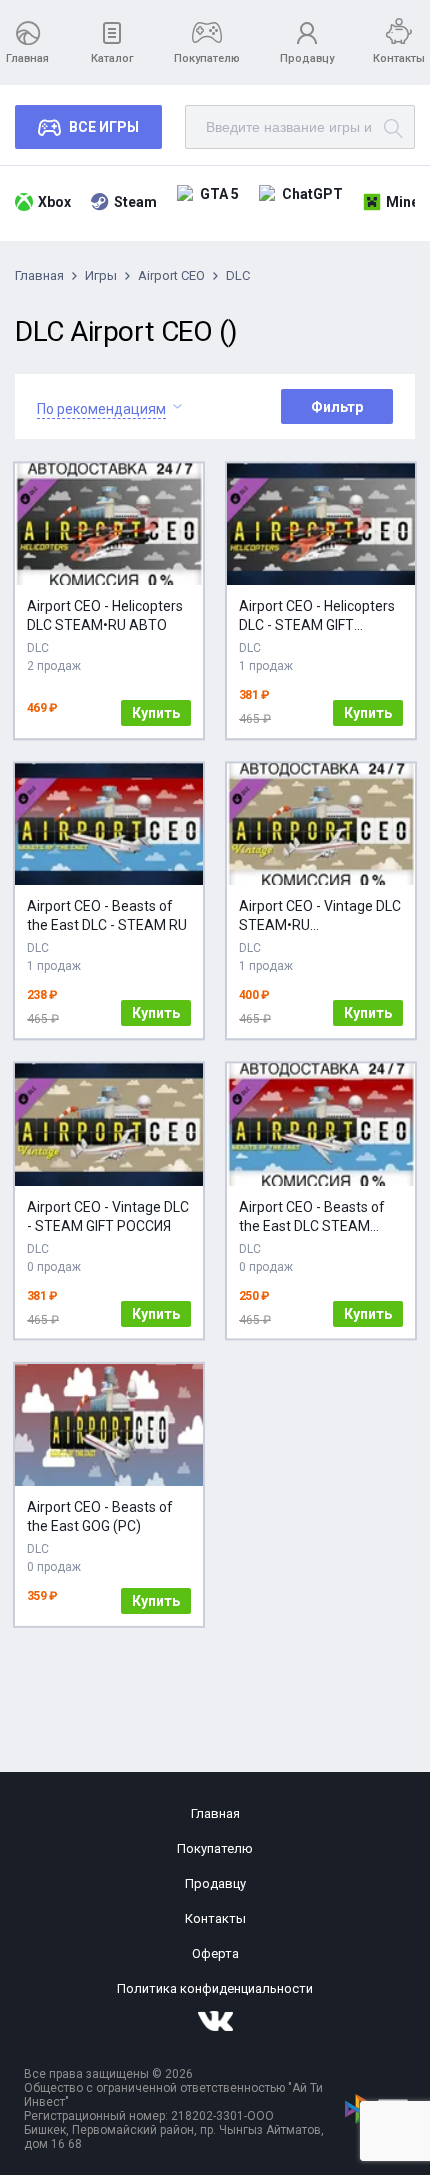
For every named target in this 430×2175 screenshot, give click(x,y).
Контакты (399, 58)
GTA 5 (219, 194)
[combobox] (101, 406)
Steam (135, 202)
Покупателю (207, 58)
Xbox (54, 202)
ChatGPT (312, 194)
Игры (101, 275)
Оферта (215, 1953)
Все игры (104, 127)
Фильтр (337, 407)
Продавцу (307, 58)
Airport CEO (171, 275)
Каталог (112, 58)
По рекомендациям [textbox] (101, 409)
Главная (27, 58)
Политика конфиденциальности (215, 1988)
